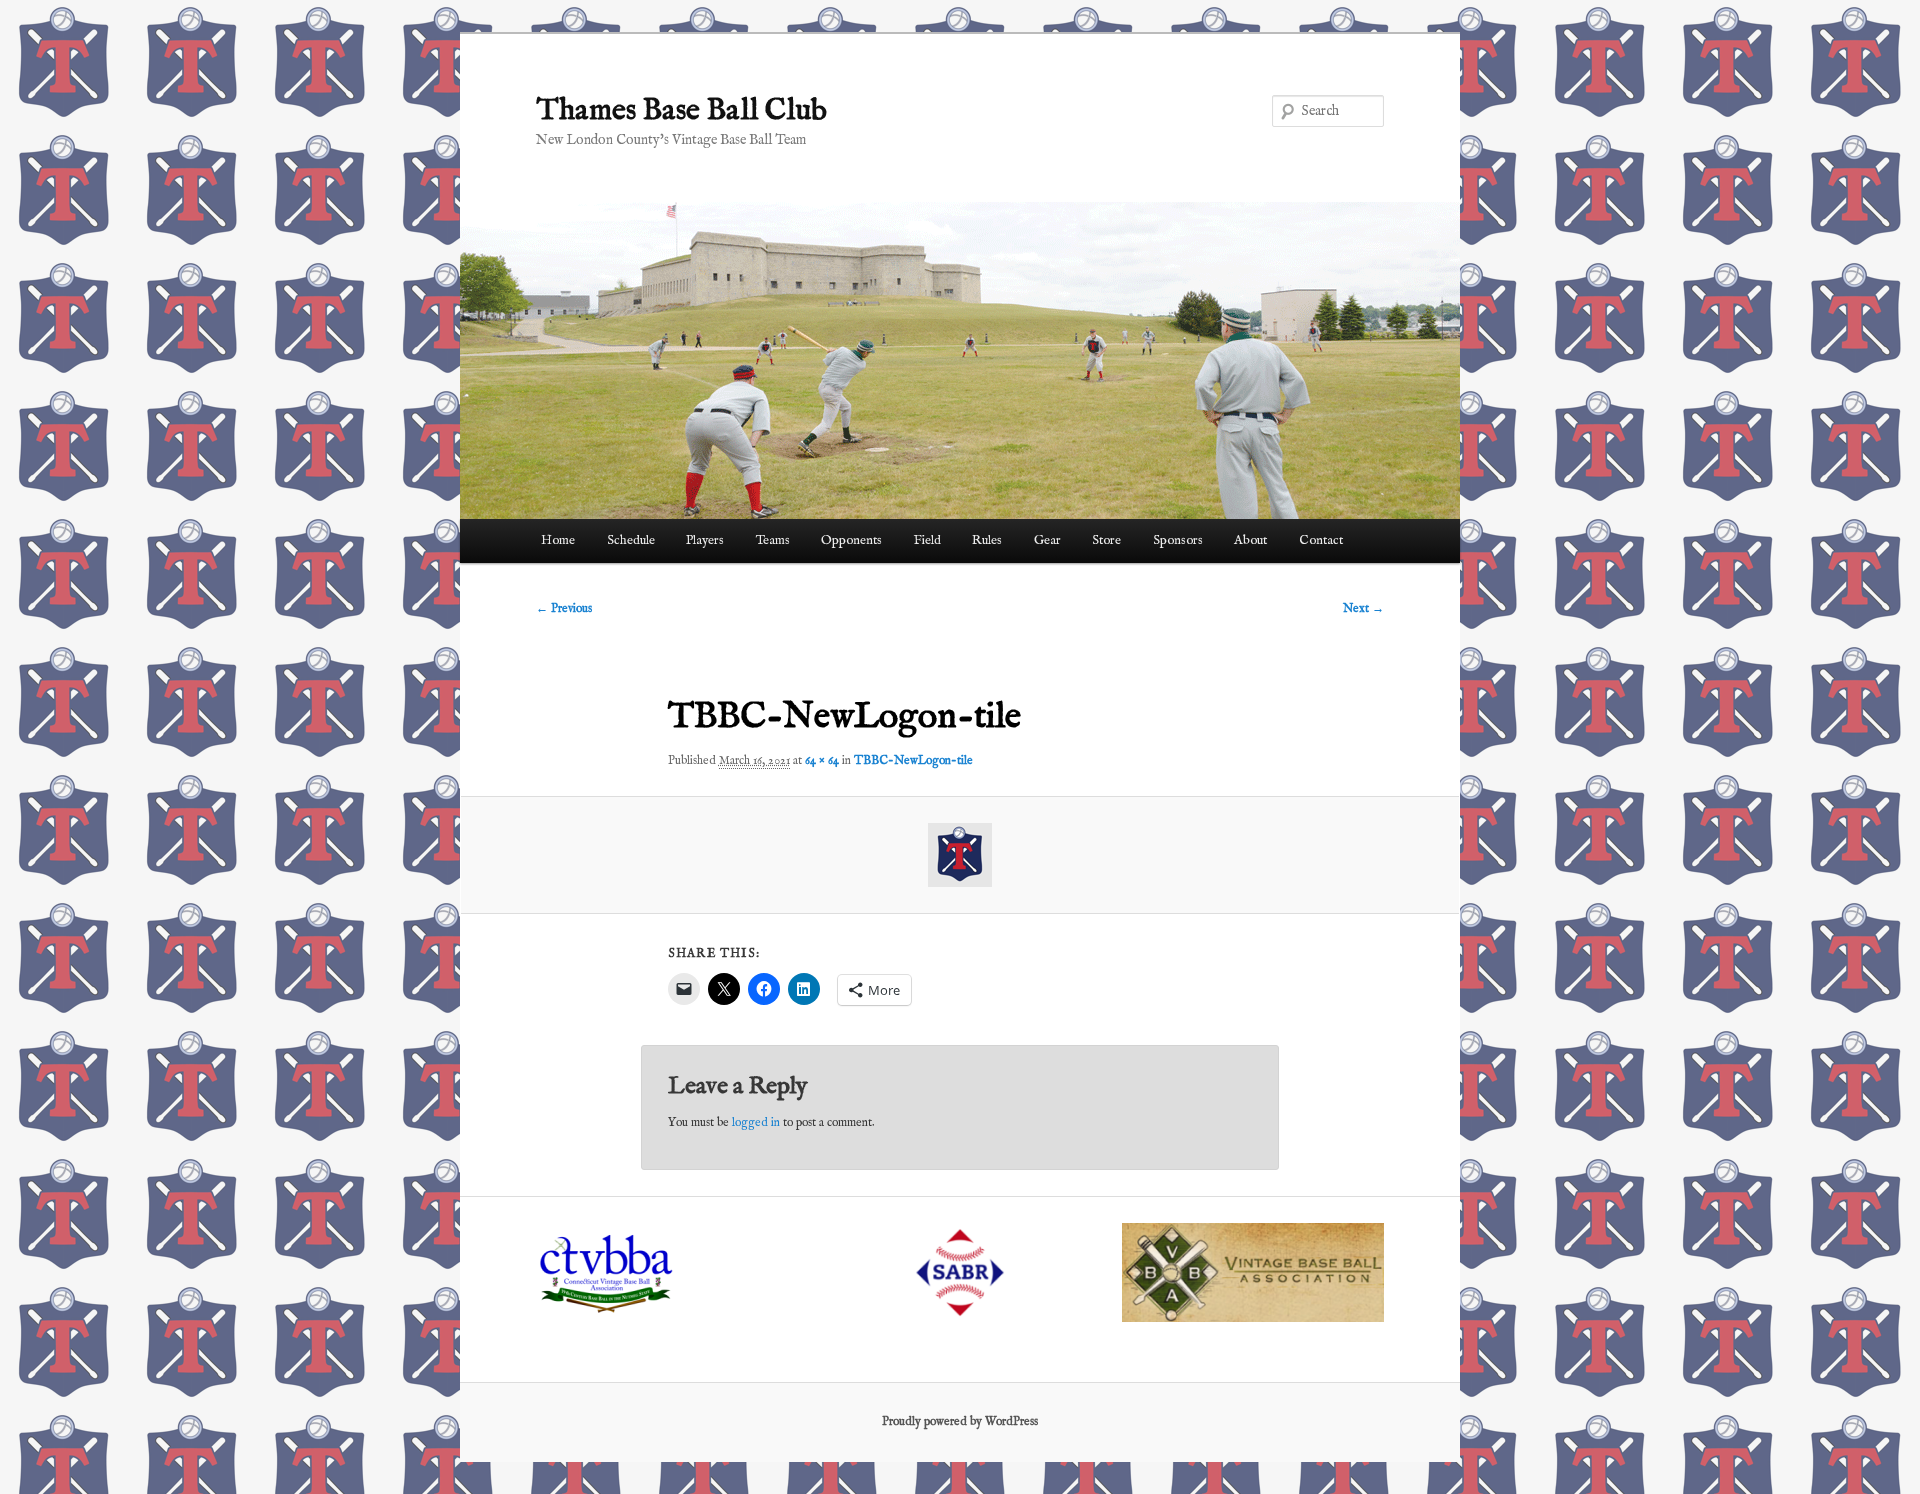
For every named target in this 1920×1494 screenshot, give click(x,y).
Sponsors (1178, 540)
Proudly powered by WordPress (960, 1421)
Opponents (851, 540)
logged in (756, 1122)
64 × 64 (822, 760)
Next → (1363, 608)
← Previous (564, 608)
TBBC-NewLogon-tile (913, 760)
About (1250, 540)
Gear (1047, 540)
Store (1106, 540)
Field (927, 540)
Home (558, 540)
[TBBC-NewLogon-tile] (960, 855)
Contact (1321, 540)
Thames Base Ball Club (681, 111)
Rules (987, 540)
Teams (773, 540)
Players (705, 540)
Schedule (631, 540)
